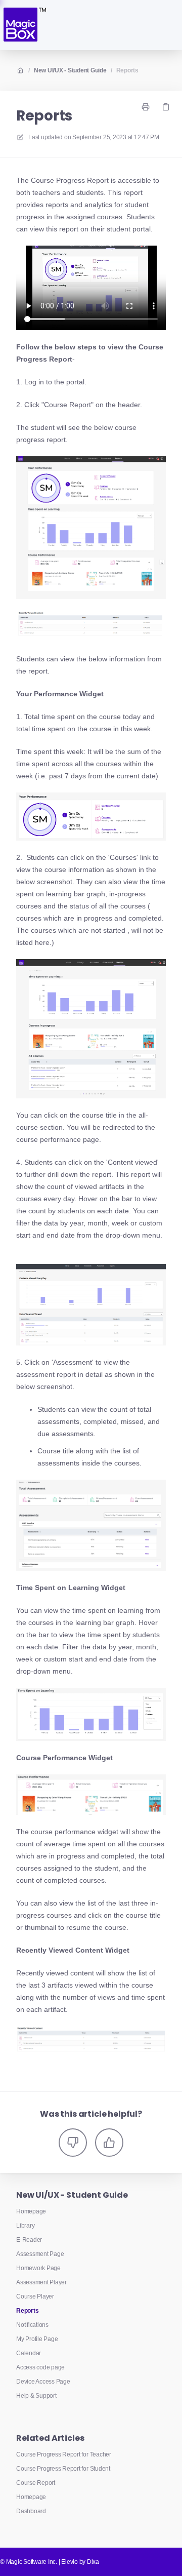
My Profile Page (37, 2339)
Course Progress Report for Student (63, 2469)
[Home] (24, 25)
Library (25, 2226)
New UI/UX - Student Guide (70, 70)
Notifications (32, 2325)
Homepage (31, 2211)
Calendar (29, 2353)
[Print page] (146, 107)
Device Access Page (43, 2382)
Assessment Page (40, 2254)
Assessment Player (41, 2282)
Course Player (35, 2296)
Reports (127, 70)
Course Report (36, 2483)
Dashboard (31, 2511)
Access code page (40, 2367)
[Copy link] (166, 107)
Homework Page (38, 2268)
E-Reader (29, 2240)
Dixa (93, 2562)
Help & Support (36, 2396)
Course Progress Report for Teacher (64, 2454)
